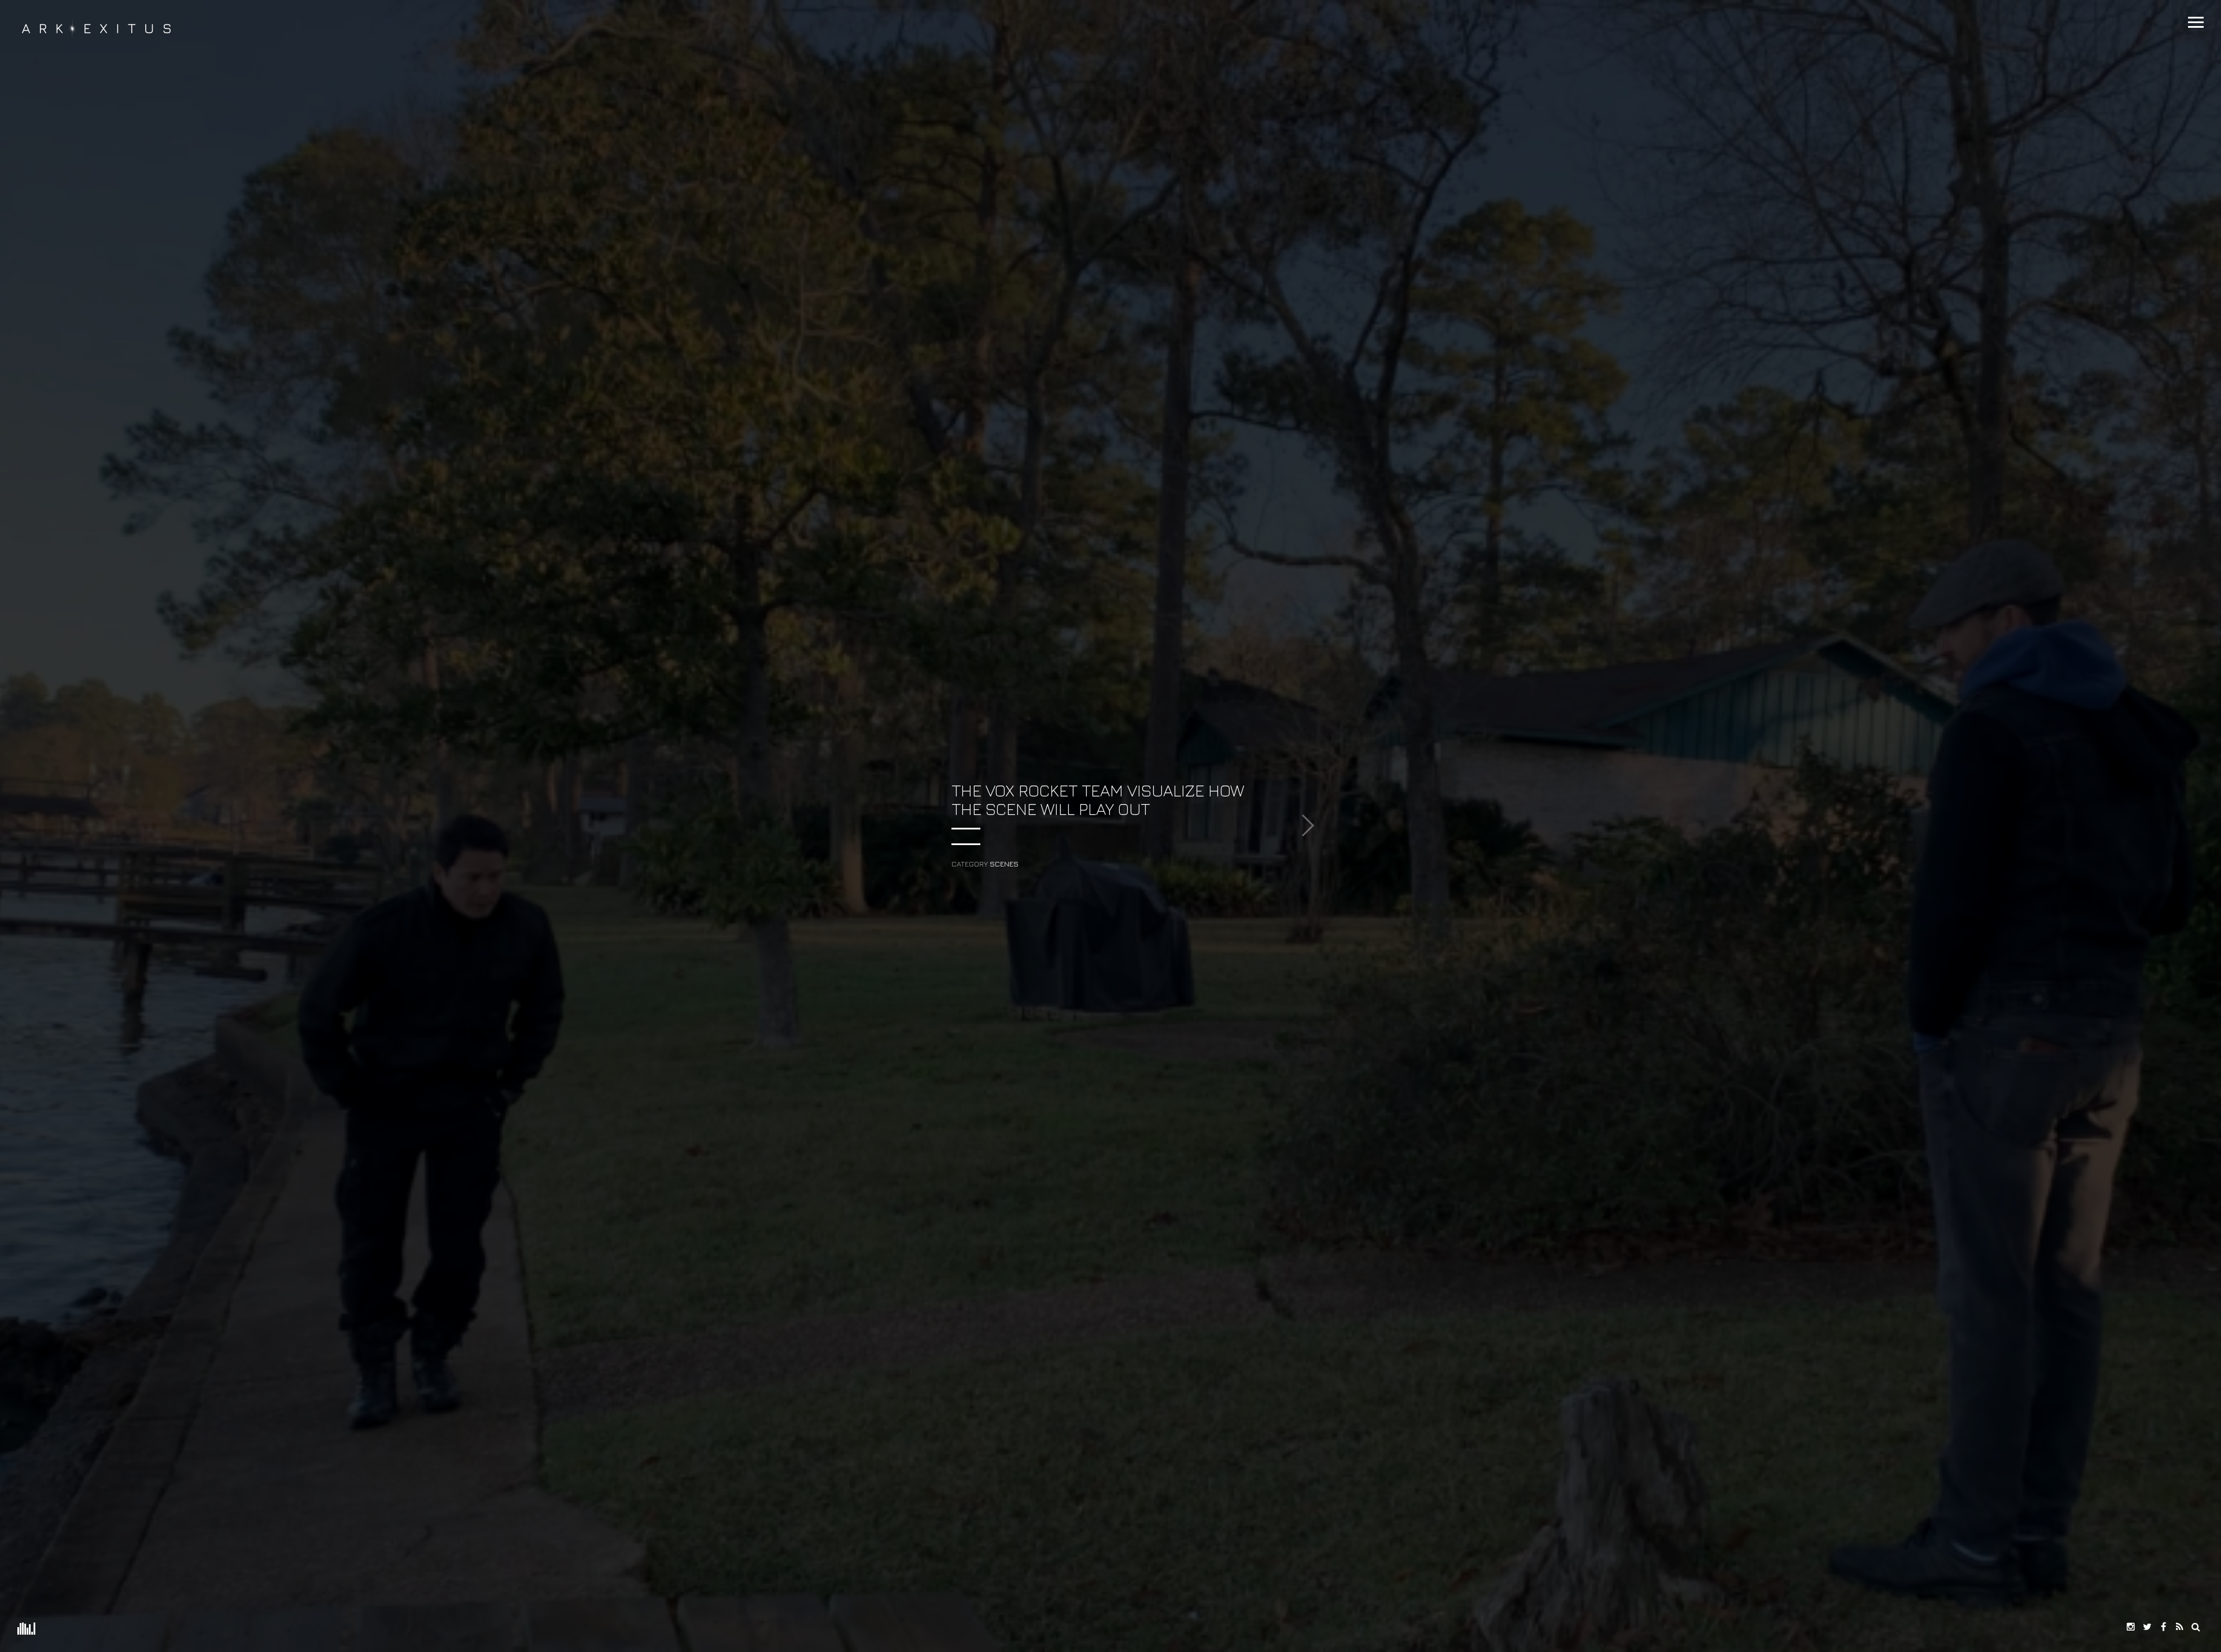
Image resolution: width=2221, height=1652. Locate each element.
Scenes (1004, 864)
